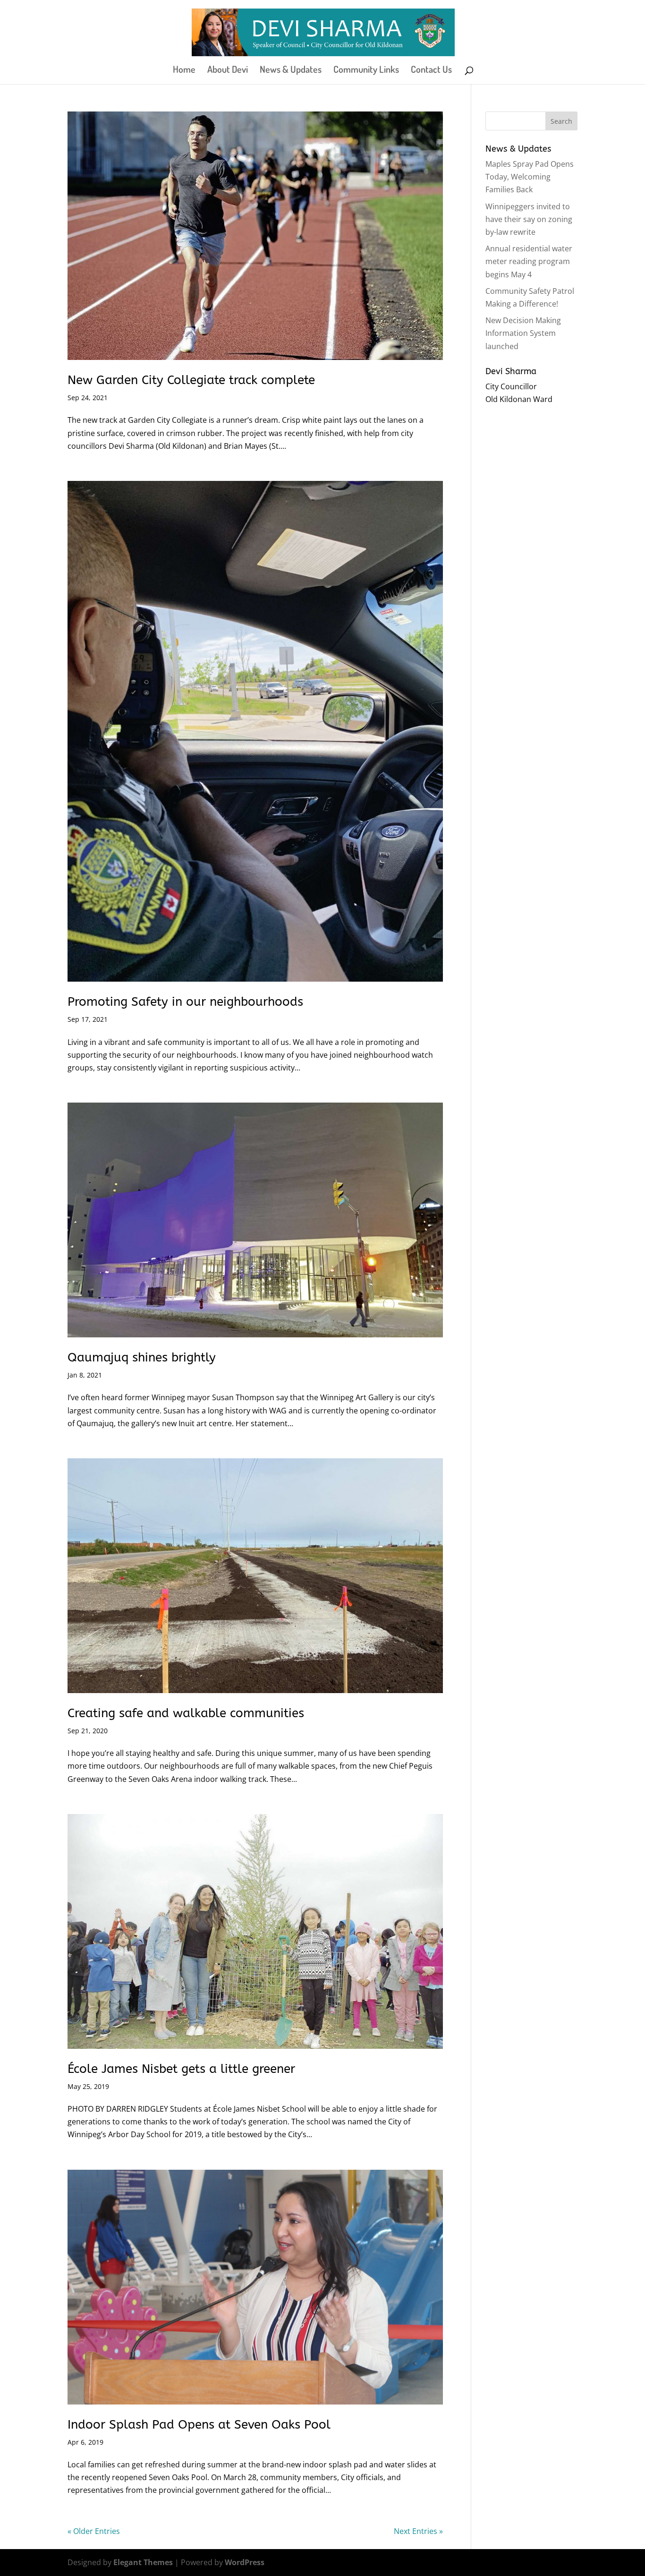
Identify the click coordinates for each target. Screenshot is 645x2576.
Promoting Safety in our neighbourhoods (185, 1002)
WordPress (245, 2562)
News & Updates (291, 70)
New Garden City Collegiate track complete (191, 380)
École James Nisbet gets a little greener (181, 2069)
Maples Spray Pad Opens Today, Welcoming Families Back (530, 177)
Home (184, 70)
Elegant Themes (143, 2562)
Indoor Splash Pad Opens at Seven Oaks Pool (199, 2425)
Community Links (366, 70)
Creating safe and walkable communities (186, 1713)
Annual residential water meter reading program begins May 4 (529, 261)
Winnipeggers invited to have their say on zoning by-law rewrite (529, 219)
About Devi (228, 70)
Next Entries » (418, 2531)
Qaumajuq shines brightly (142, 1357)
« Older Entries (94, 2531)
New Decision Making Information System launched (523, 333)
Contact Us (431, 70)
